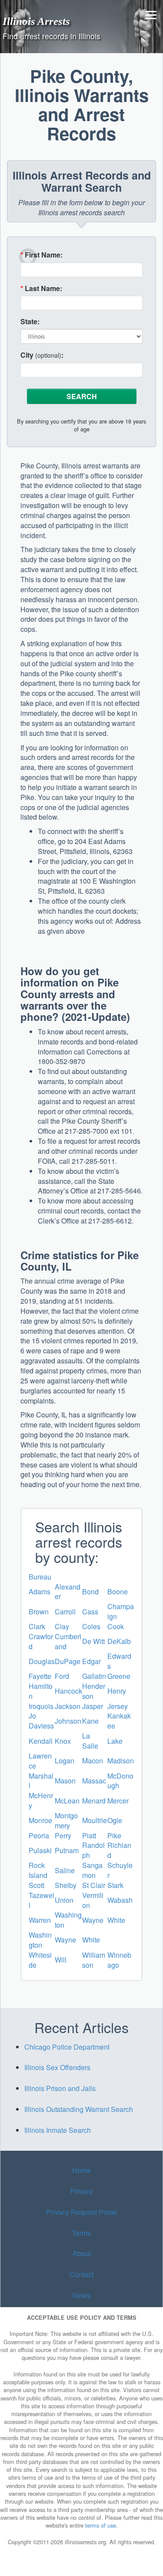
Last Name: (41, 288)
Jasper (93, 1706)
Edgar (91, 1661)
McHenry (41, 1800)
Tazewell (42, 1900)
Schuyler (120, 1870)
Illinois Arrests (36, 21)
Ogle (115, 1820)
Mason (65, 1781)
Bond (90, 1591)
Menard (94, 1801)
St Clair (94, 1885)
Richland (119, 1850)
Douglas (42, 1661)
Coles (91, 1626)
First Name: (42, 255)
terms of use (101, 2525)
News (81, 2295)
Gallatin (94, 1676)
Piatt (89, 1835)
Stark (115, 1885)
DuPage (68, 1661)
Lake (115, 1741)
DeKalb (119, 1641)
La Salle (90, 1741)
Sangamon (92, 1870)
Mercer (118, 1801)
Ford (62, 1676)
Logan (65, 1761)
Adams (40, 1591)
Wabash (120, 1900)
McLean (67, 1801)
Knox (63, 1741)
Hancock (68, 1691)
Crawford (41, 1641)
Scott (37, 1885)
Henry (117, 1691)
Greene (119, 1676)
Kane (90, 1721)
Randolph (93, 1850)
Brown (39, 1612)
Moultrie (95, 1820)
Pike (114, 1835)
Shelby (66, 1885)
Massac (94, 1781)
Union (64, 1900)
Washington (68, 1920)
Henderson (94, 1691)
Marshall (41, 1781)
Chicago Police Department (67, 2047)
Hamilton (41, 1691)
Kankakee (119, 1721)
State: (30, 322)
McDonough (120, 1781)
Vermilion (93, 1900)
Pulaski (40, 1850)
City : (42, 355)
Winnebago (119, 1960)
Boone (118, 1591)
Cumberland (68, 1641)
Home (81, 2170)
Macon (93, 1761)
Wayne (93, 1920)
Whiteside (40, 1960)
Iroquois (41, 1706)
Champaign (121, 1611)
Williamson (94, 1960)
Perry (63, 1835)
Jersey (118, 1706)
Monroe (40, 1820)
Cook (116, 1626)
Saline (65, 1870)
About (82, 2253)
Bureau (40, 1577)
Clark (37, 1626)
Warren (40, 1920)
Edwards (119, 1661)
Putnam (67, 1850)
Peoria (39, 1835)
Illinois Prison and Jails (60, 2088)
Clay (62, 1626)
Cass (90, 1612)
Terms (81, 2232)
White (116, 1920)
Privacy (81, 2191)
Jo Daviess (41, 1721)
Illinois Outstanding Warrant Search (79, 2109)
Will (61, 1960)
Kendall (41, 1741)
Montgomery (66, 1820)
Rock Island (38, 1870)
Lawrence (40, 1761)
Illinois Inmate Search (58, 2130)
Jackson (68, 1706)
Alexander (68, 1592)
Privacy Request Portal (81, 2212)
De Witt (93, 1641)
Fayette (40, 1676)
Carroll (65, 1612)
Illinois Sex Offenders (57, 2067)
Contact (81, 2274)
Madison (121, 1761)
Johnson (68, 1721)
